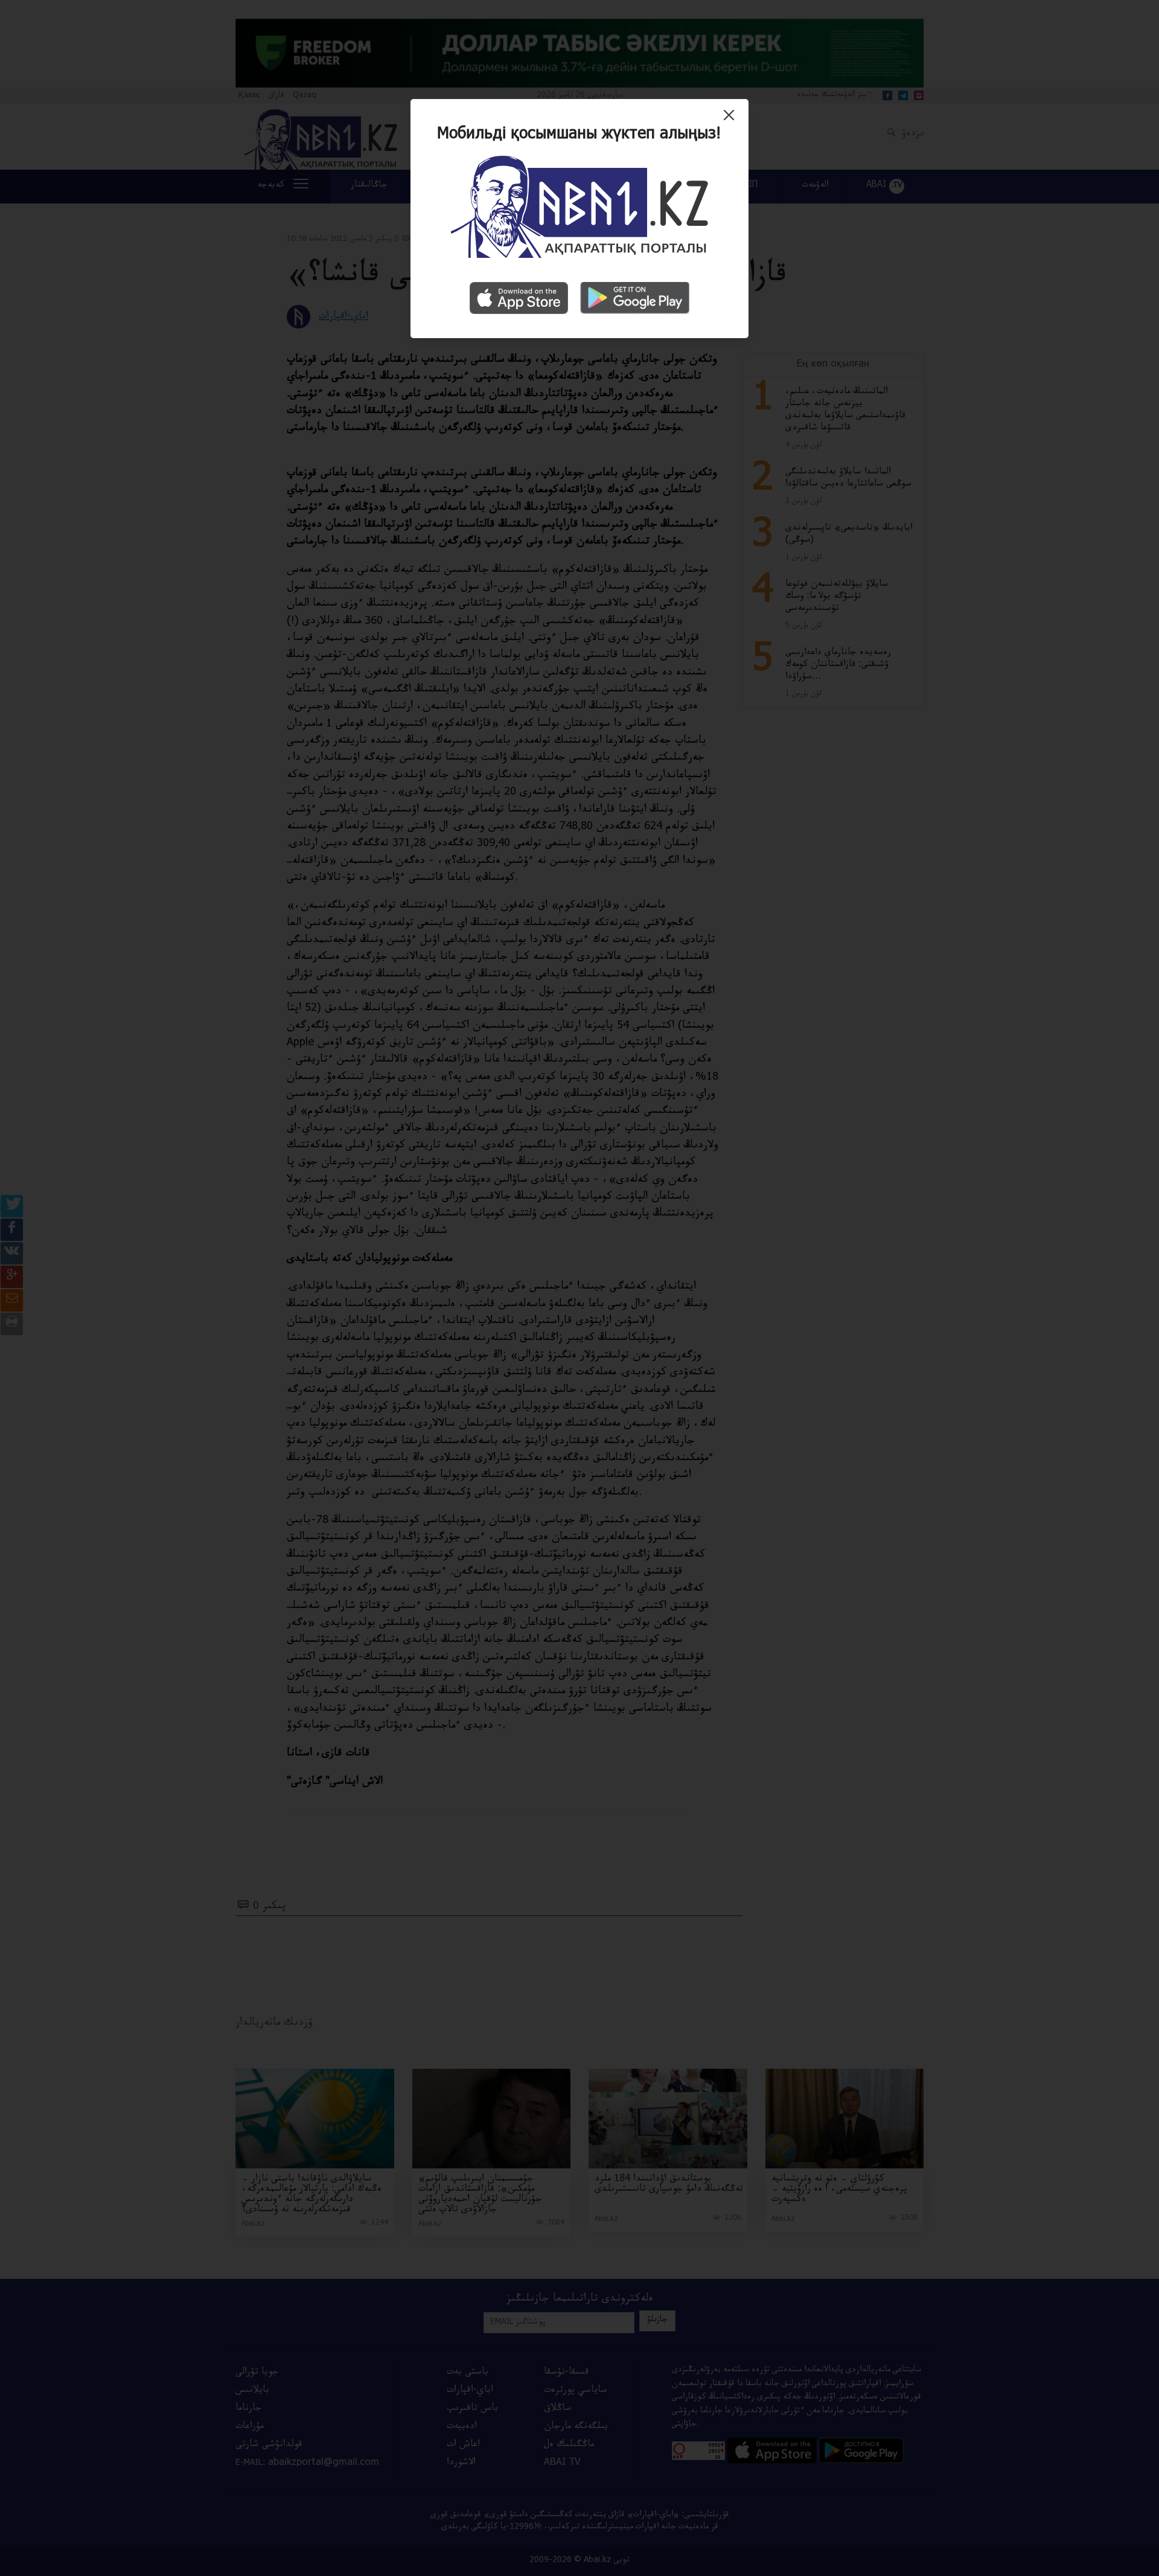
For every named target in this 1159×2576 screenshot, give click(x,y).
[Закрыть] (732, 120)
